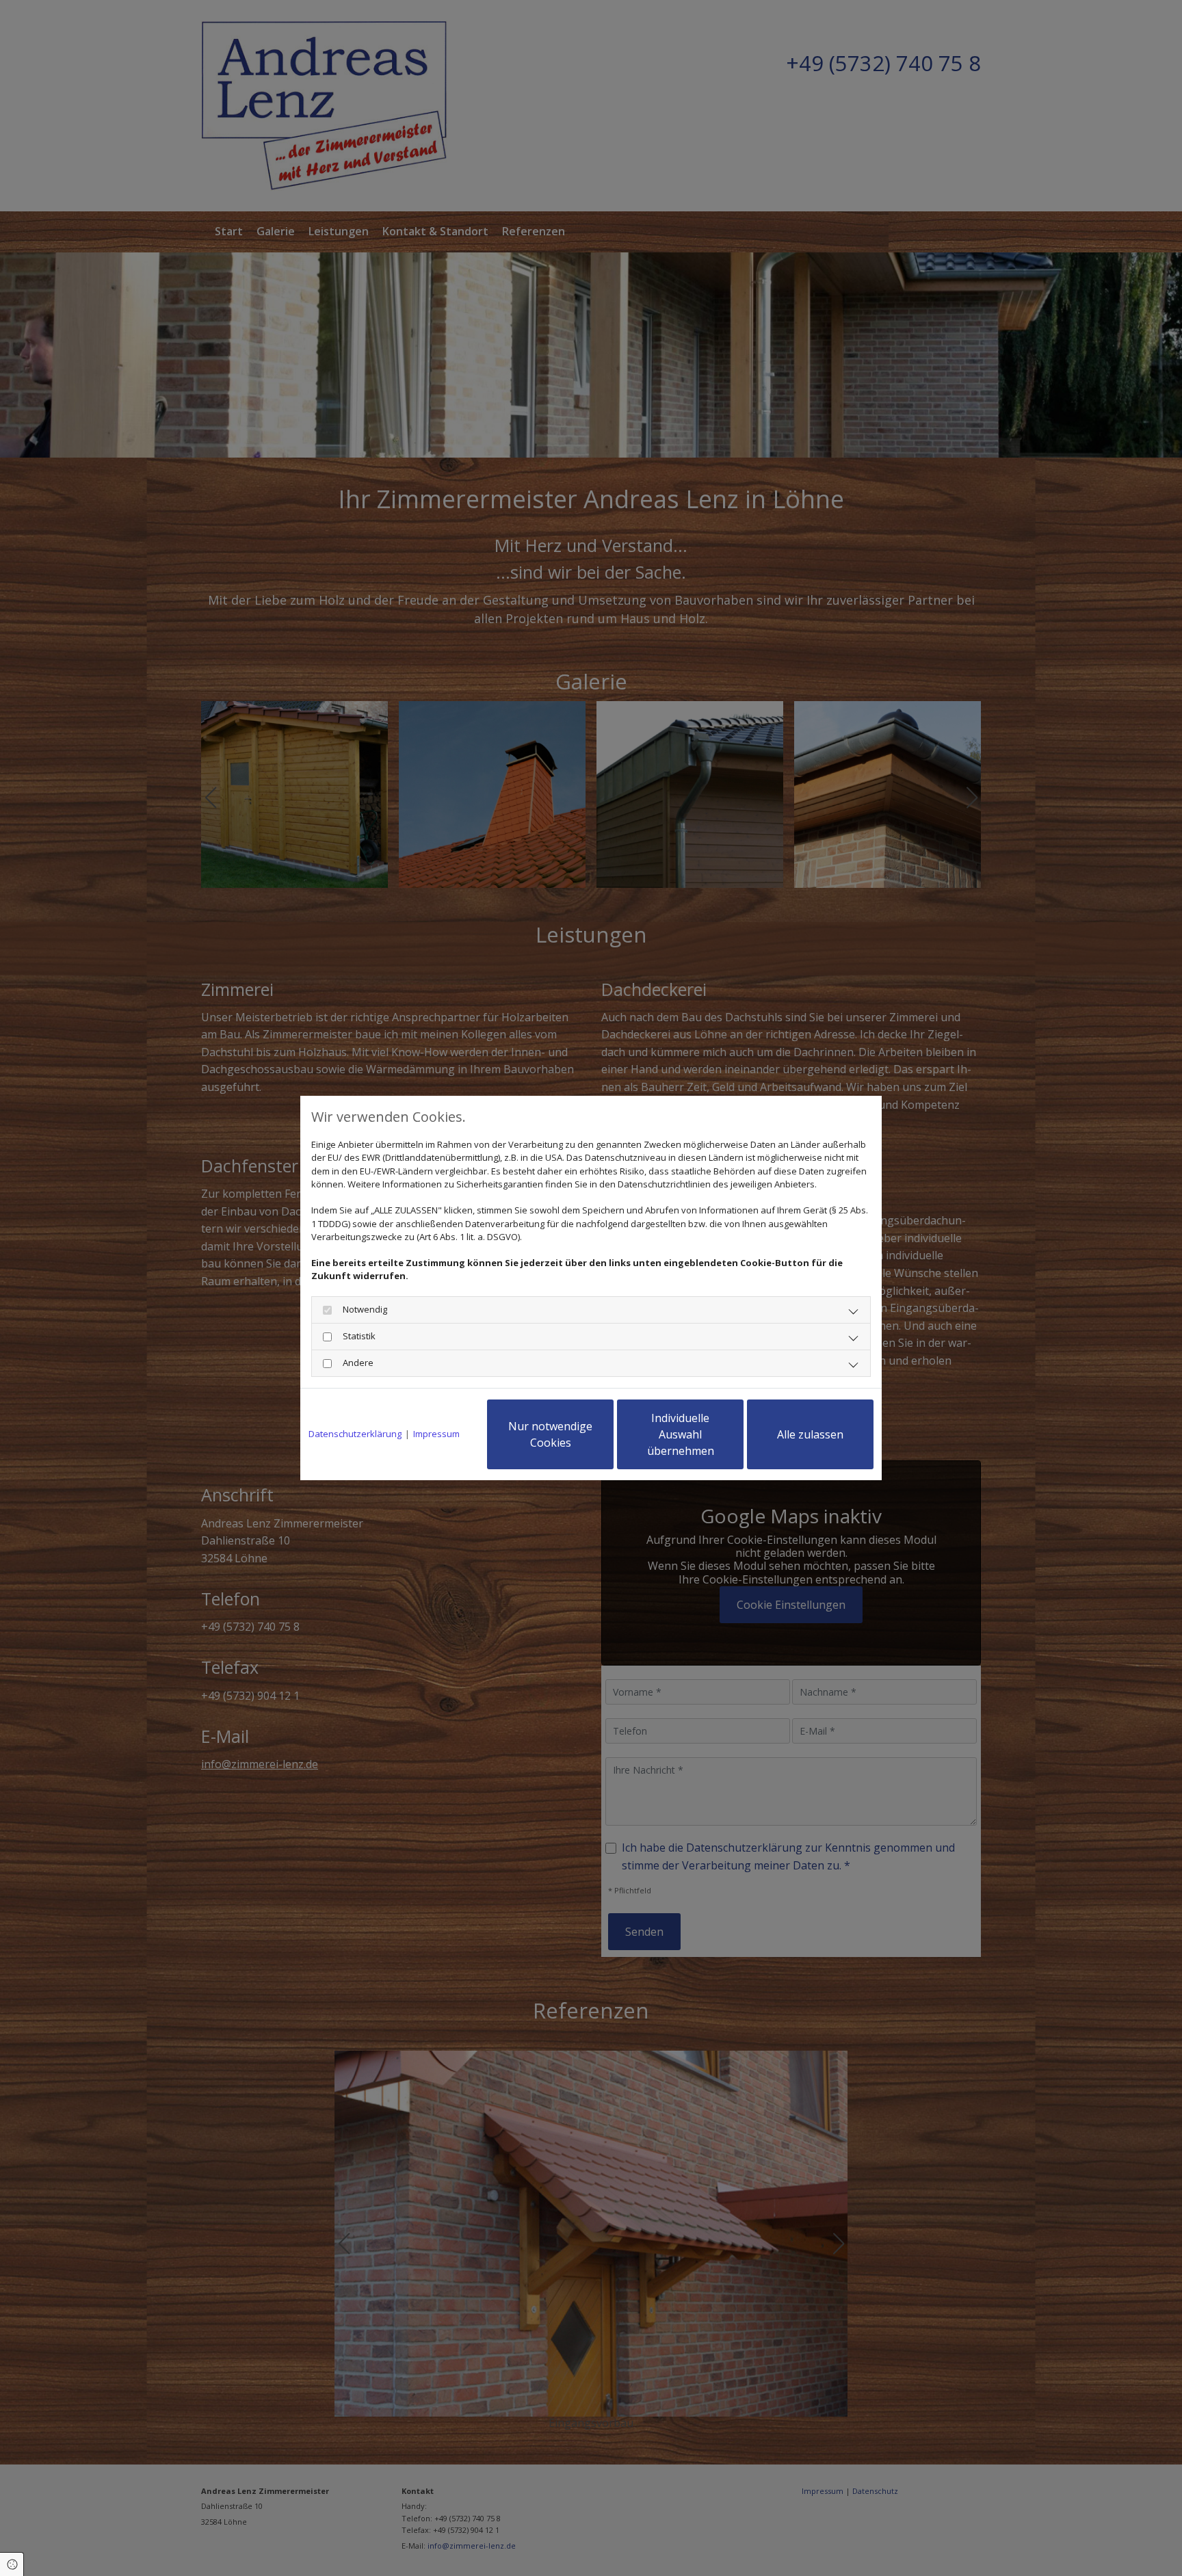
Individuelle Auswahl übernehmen (681, 1434)
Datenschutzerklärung (355, 1434)
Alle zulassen (810, 1434)
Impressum (436, 1434)
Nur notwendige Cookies (550, 1434)
